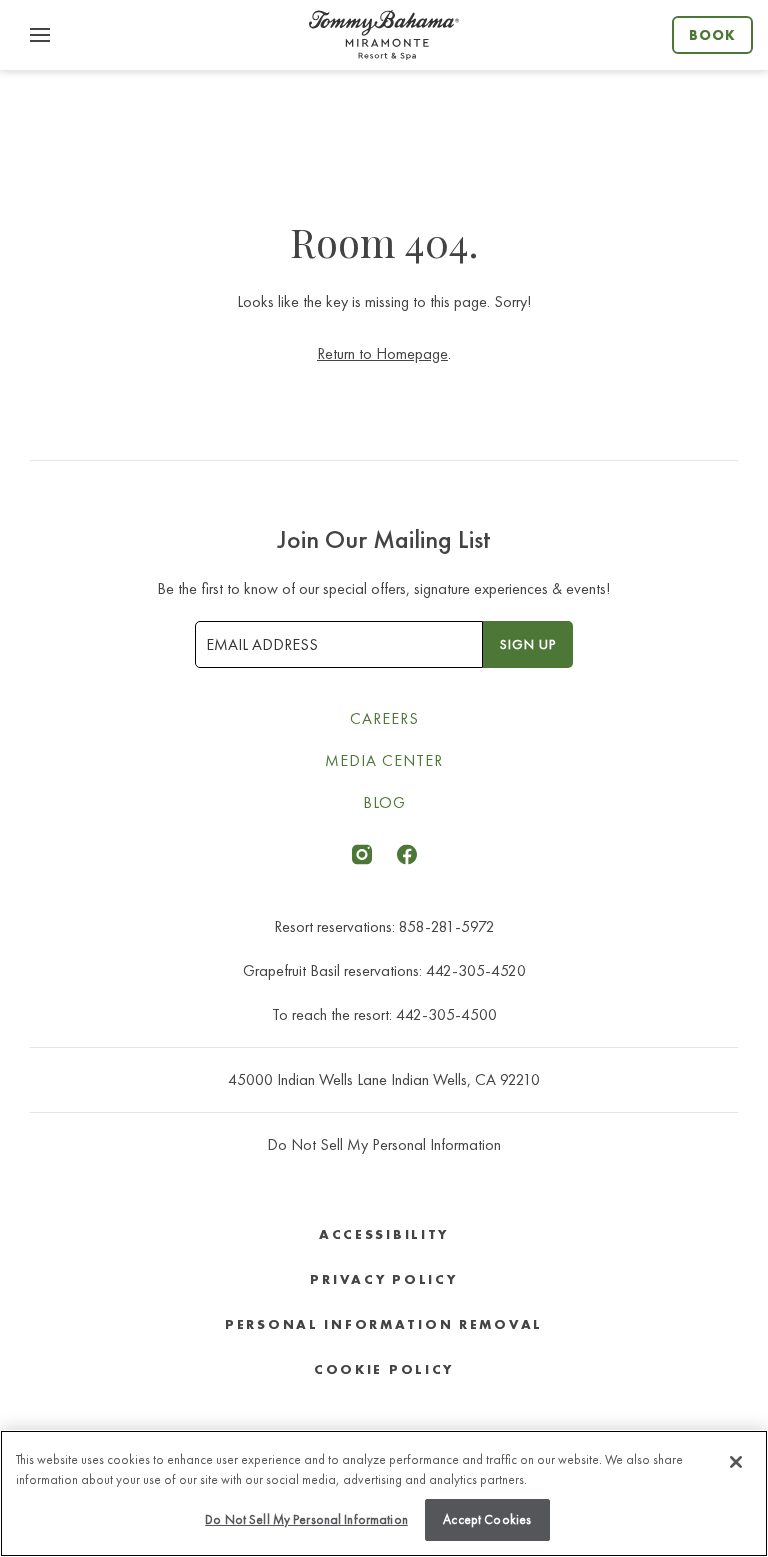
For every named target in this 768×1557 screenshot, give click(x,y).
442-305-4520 (476, 970)
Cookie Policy (384, 1369)
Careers (384, 718)
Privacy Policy (383, 1279)
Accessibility (384, 1234)
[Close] (736, 1462)
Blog (384, 802)
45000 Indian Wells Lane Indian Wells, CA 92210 (384, 1079)
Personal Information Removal (384, 1324)
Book (712, 35)
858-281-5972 (447, 926)
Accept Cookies (487, 1519)
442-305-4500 (446, 1014)
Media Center (384, 760)
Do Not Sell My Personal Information (306, 1519)
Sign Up (528, 644)
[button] (40, 35)
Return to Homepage (382, 353)
